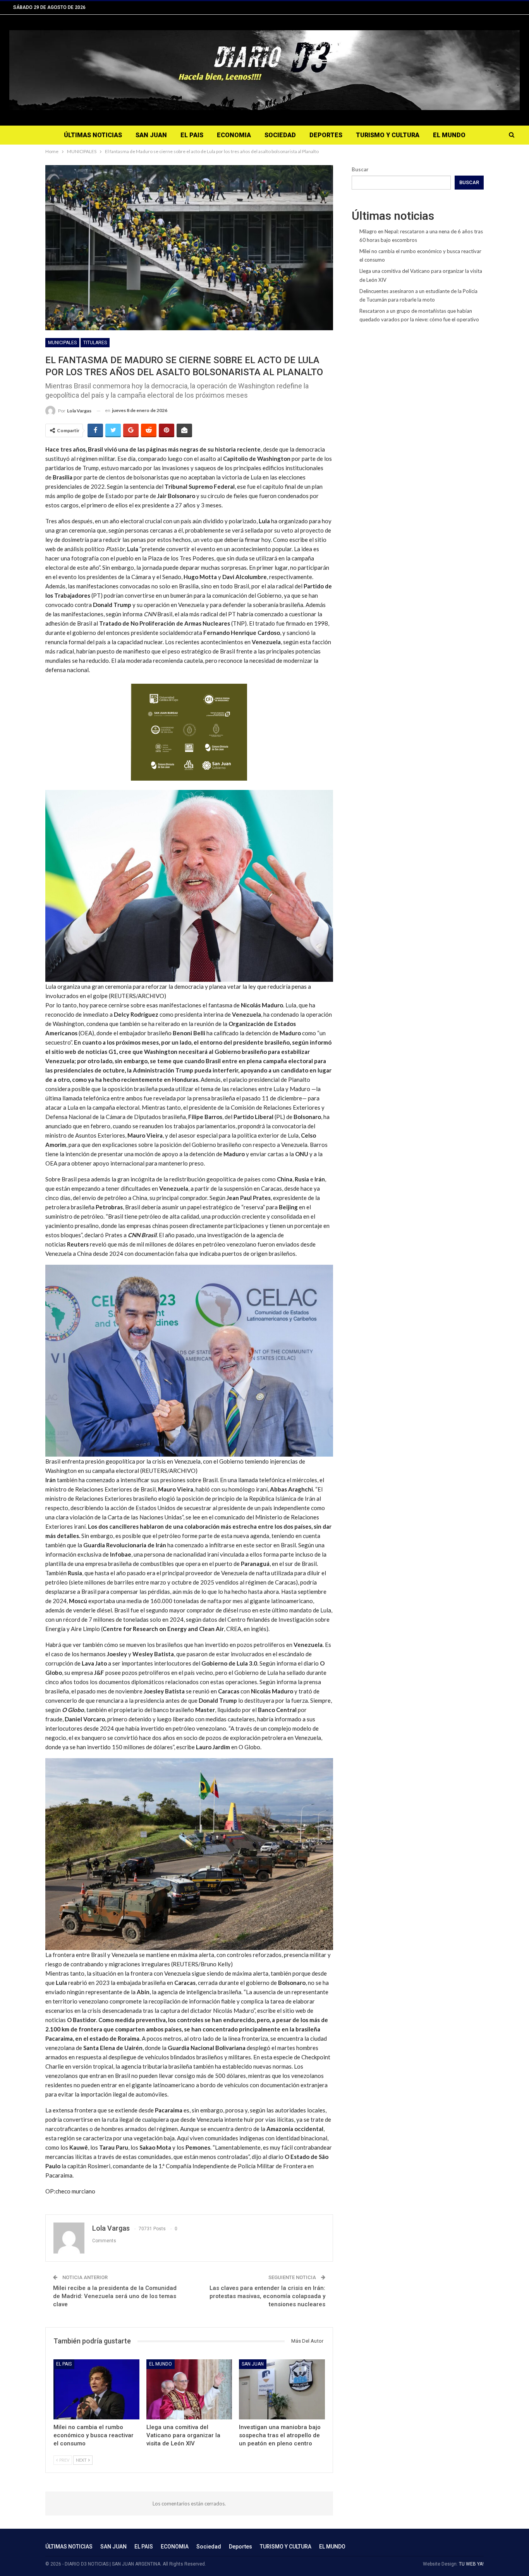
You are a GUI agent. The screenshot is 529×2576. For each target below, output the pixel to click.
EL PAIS (192, 135)
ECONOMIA (234, 135)
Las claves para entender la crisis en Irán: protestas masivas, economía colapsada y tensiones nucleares (267, 2296)
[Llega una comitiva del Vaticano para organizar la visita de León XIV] (189, 2389)
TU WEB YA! (471, 2564)
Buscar (360, 169)
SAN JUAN (151, 135)
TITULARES (95, 343)
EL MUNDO (449, 135)
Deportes (326, 135)
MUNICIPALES (62, 343)
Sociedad (280, 135)
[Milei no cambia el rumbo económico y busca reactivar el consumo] (96, 2389)
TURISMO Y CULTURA (388, 135)
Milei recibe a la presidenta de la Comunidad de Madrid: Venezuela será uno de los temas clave (115, 2296)
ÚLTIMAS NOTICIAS (93, 135)
